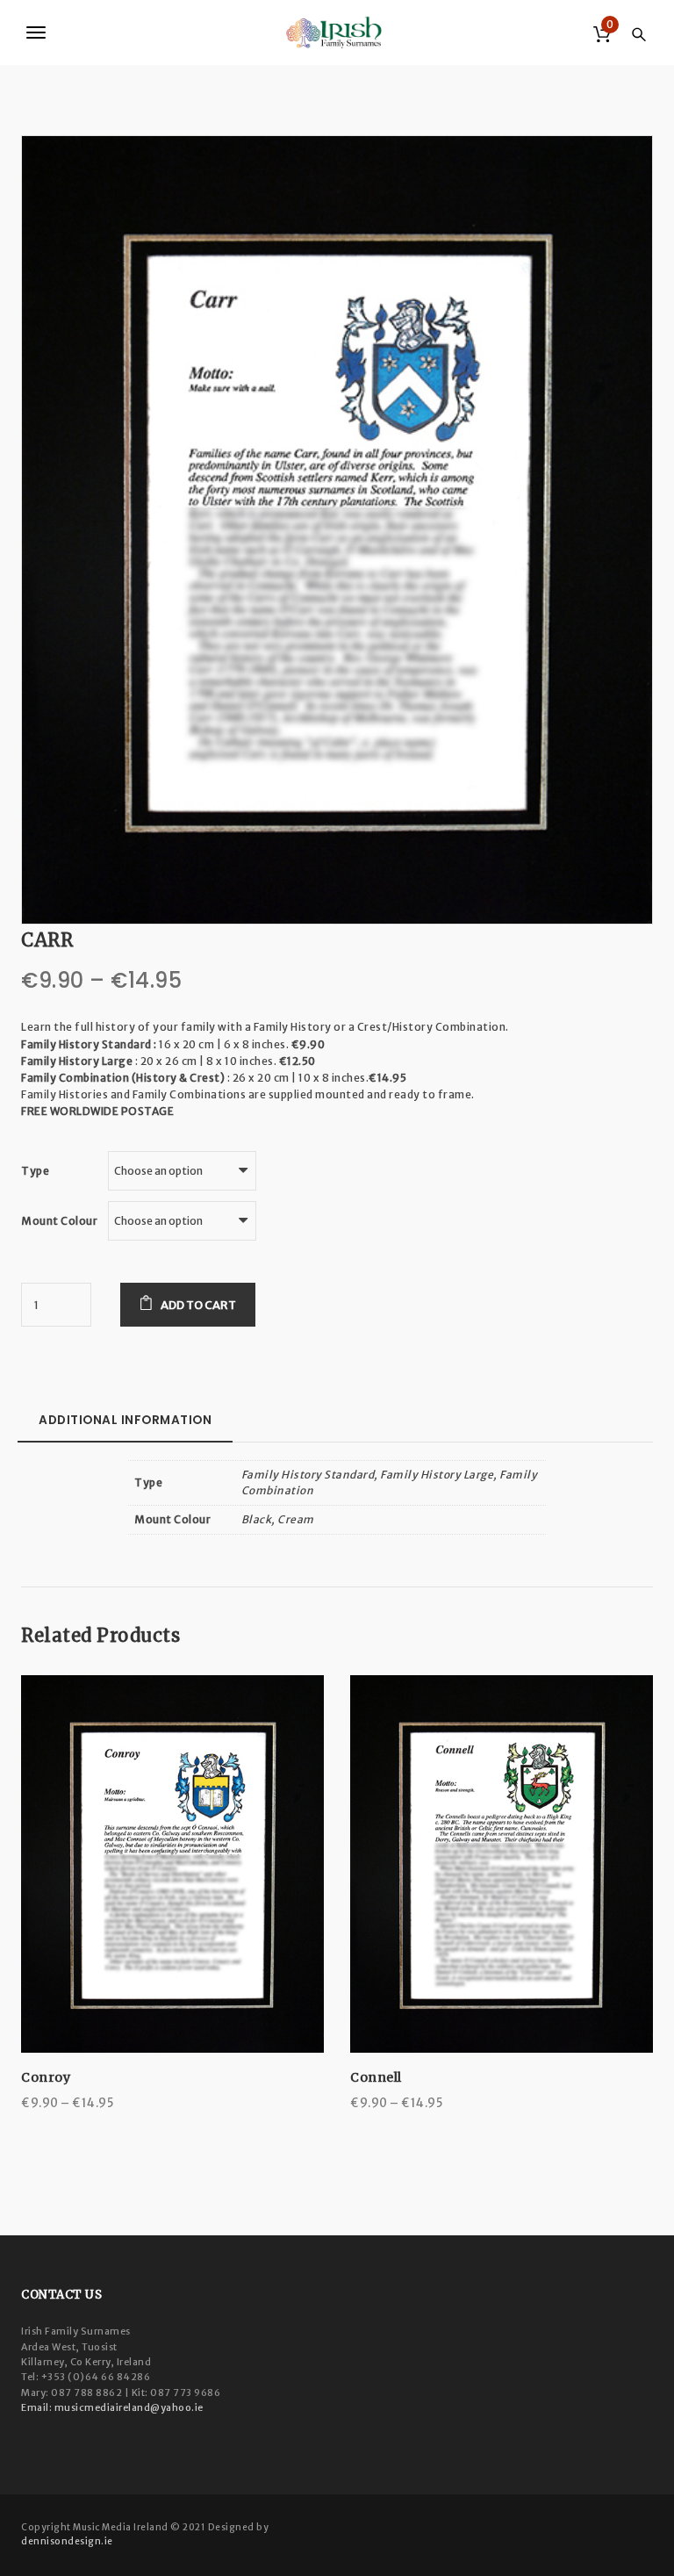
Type (35, 1171)
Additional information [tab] (125, 1420)
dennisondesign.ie (67, 2541)
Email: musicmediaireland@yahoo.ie (112, 2407)
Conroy (46, 2077)
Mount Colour (59, 1221)
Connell (376, 2077)
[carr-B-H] (337, 529)
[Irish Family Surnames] (337, 32)
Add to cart (198, 1305)
